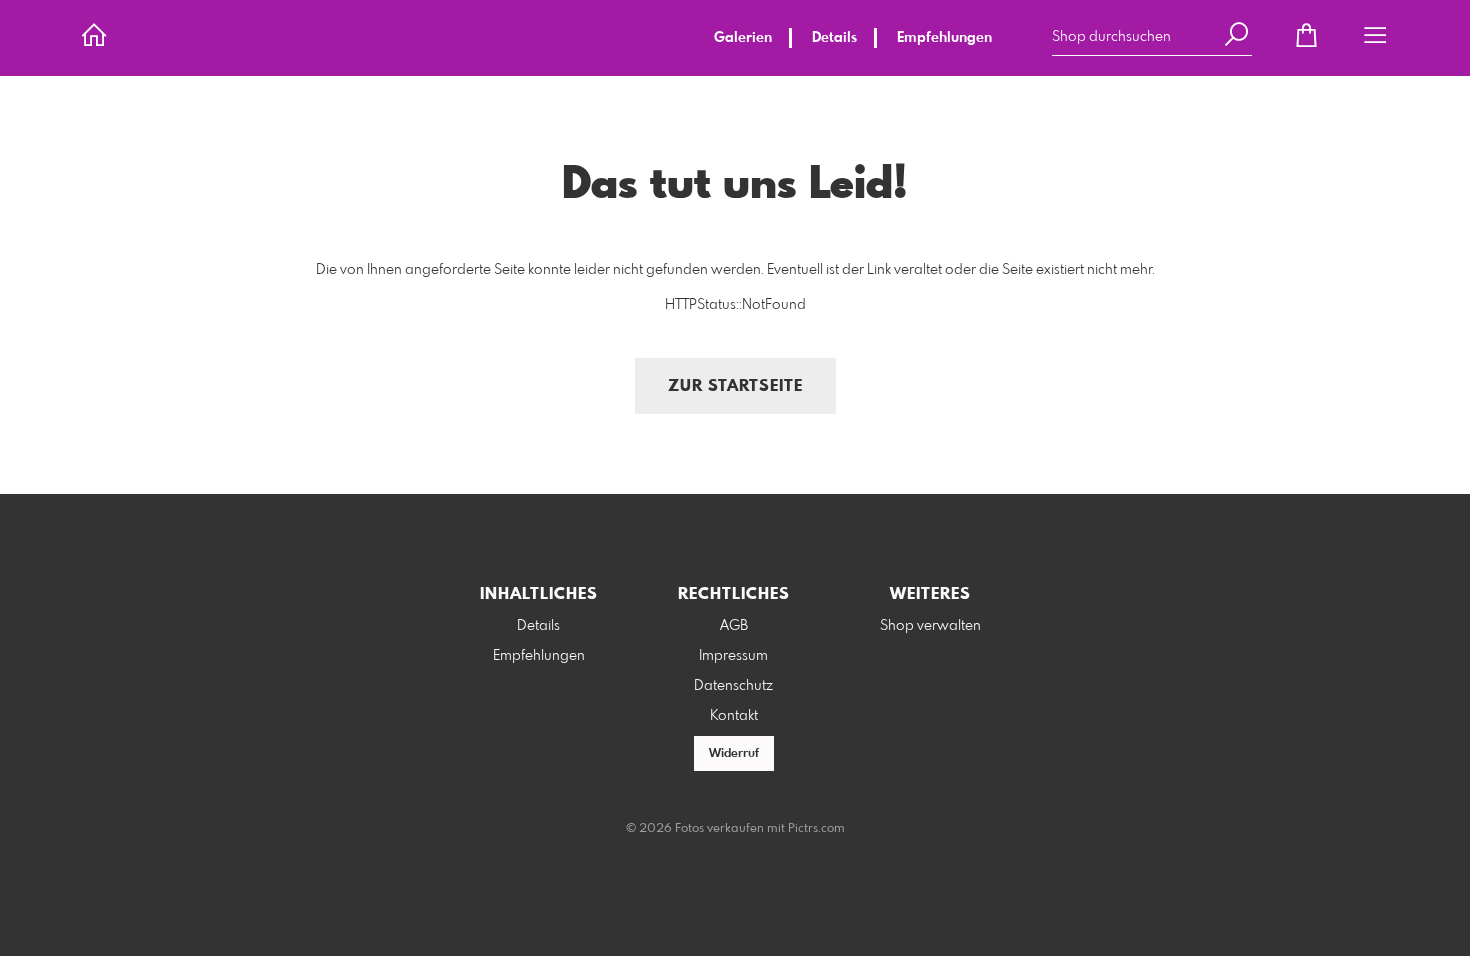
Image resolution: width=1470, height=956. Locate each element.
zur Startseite (735, 386)
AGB (734, 626)
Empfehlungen (944, 38)
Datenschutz (733, 686)
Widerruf (734, 754)
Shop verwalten (930, 626)
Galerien (743, 38)
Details (834, 38)
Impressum (733, 656)
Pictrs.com (816, 829)
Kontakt (734, 716)
